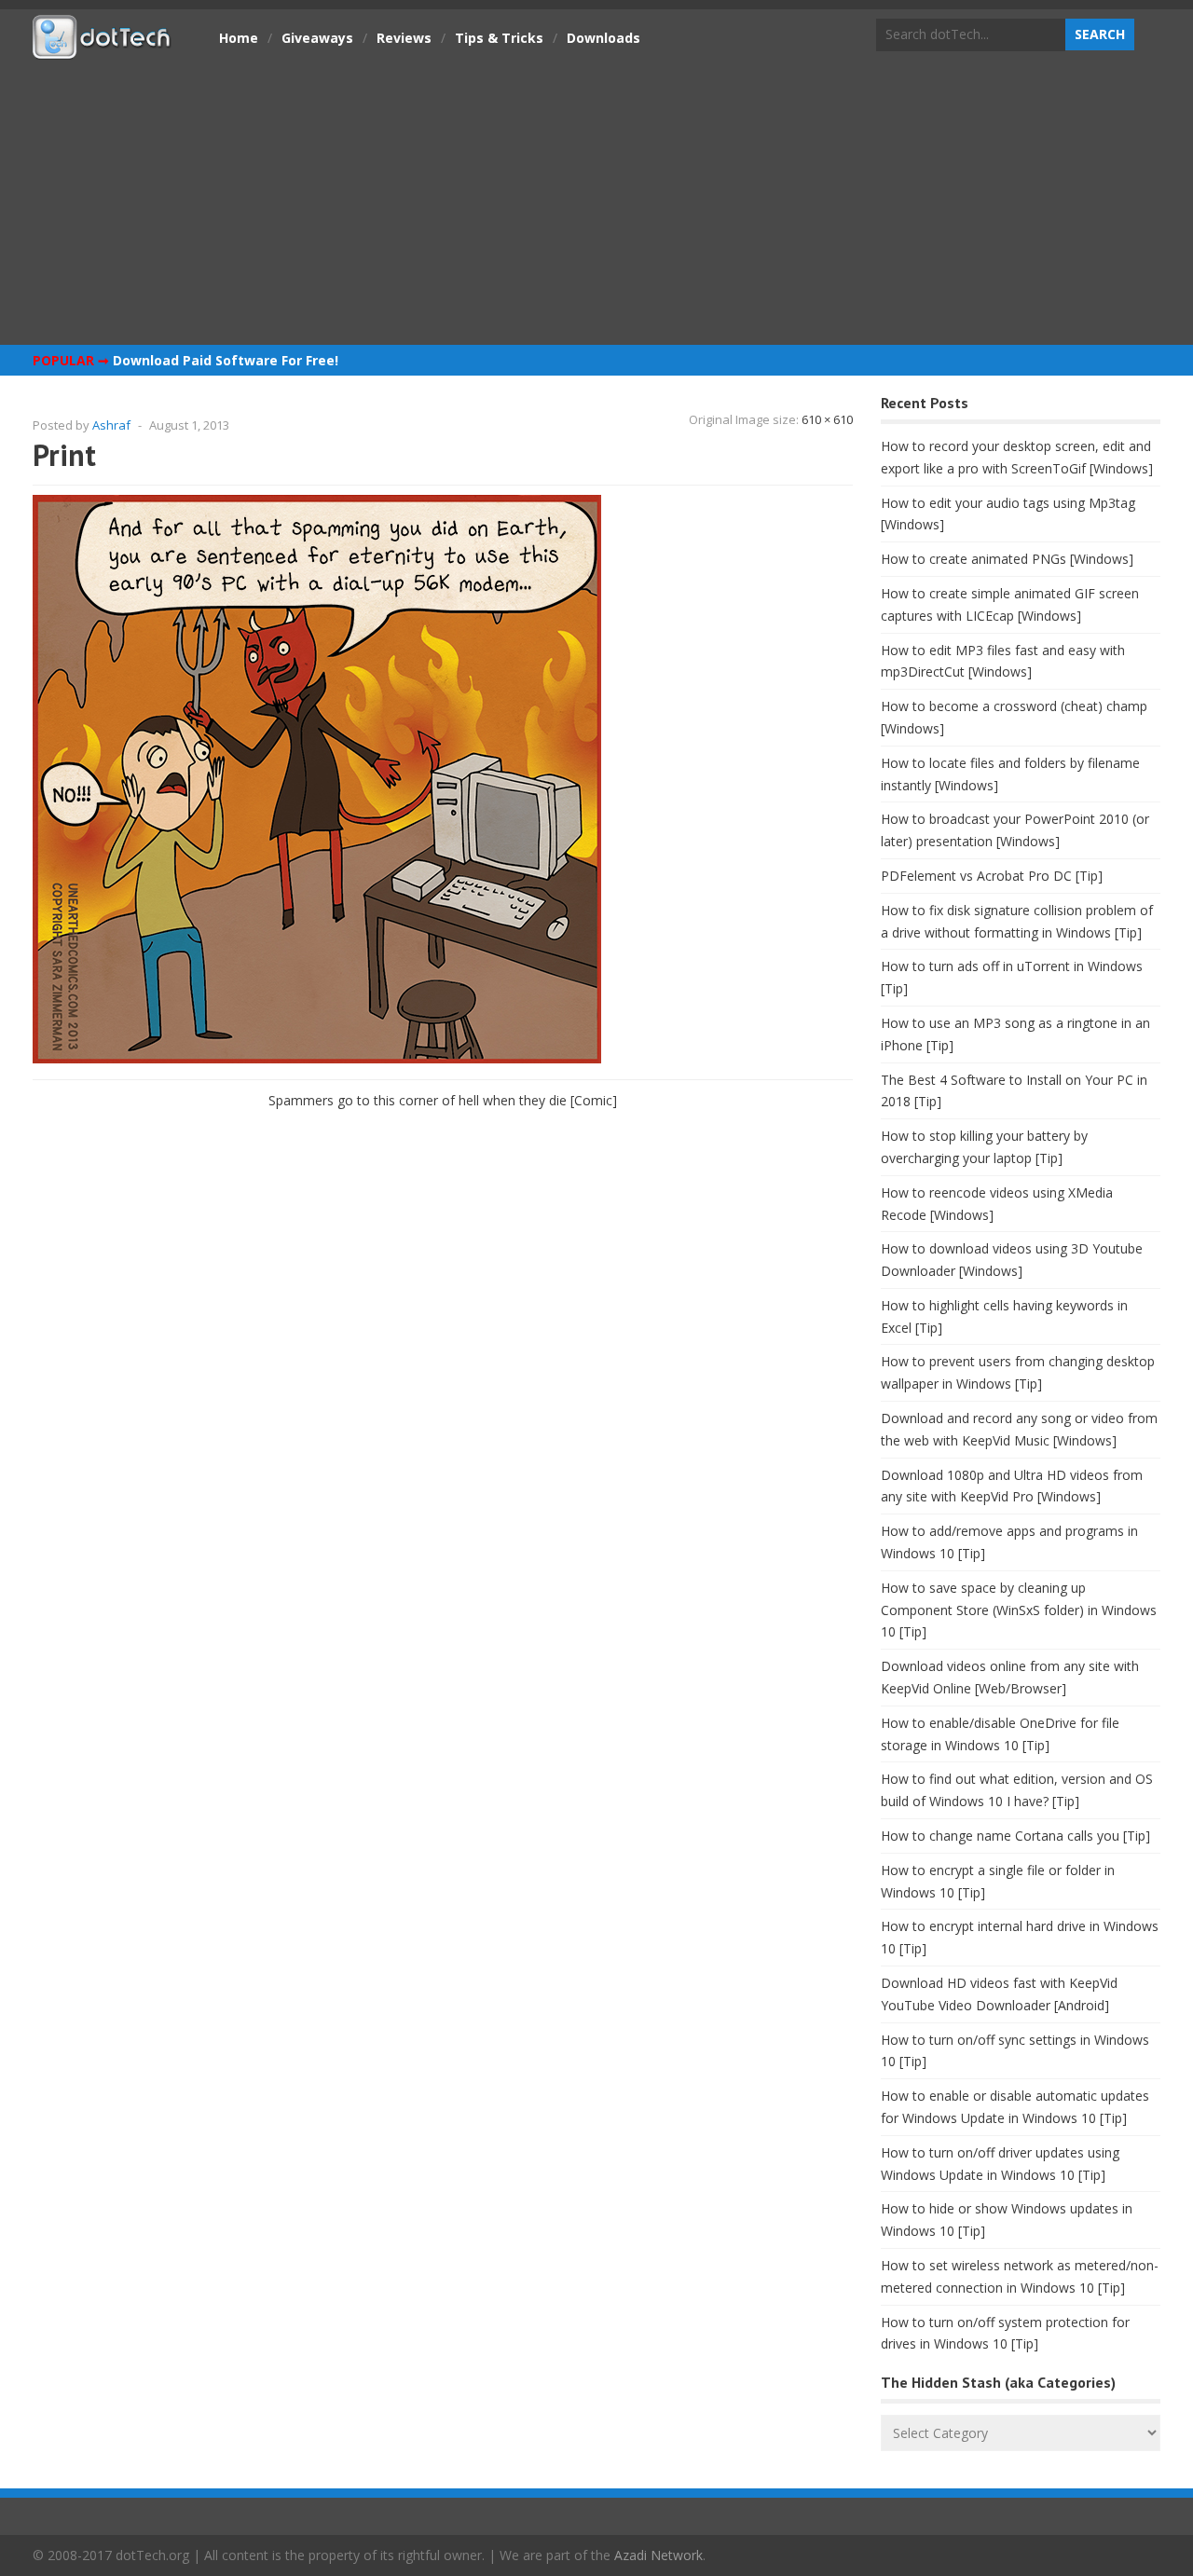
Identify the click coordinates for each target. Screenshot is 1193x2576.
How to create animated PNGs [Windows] (1007, 559)
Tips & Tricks (499, 38)
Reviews (404, 38)
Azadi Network (658, 2555)
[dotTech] (103, 49)
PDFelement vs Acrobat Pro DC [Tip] (992, 876)
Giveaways (317, 38)
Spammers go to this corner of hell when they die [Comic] (443, 1100)
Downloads (603, 38)
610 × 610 (827, 419)
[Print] (317, 1058)
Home (239, 38)
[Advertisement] (596, 200)
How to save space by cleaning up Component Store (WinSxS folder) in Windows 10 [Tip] (1019, 1610)
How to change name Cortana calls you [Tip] (1015, 1836)
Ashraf (111, 425)
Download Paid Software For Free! (226, 360)
